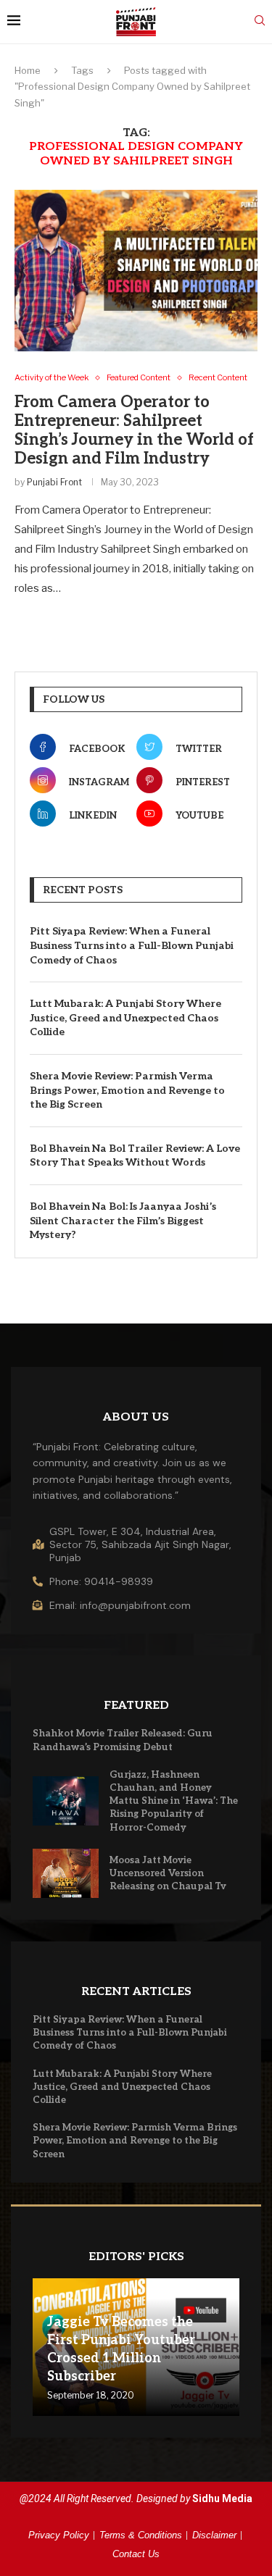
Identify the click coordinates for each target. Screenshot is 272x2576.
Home (28, 70)
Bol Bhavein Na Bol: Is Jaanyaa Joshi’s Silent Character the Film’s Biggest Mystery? (123, 1221)
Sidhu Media (222, 2498)
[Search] (260, 21)
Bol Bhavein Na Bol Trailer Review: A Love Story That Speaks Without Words (135, 1156)
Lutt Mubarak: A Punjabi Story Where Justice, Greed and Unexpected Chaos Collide (125, 1018)
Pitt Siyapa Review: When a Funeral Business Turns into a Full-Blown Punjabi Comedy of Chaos (132, 945)
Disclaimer (214, 2535)
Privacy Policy (59, 2535)
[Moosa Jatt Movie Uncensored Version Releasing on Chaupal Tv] (66, 1873)
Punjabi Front (54, 482)
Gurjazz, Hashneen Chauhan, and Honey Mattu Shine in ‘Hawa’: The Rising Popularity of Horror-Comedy (174, 1801)
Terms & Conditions (141, 2535)
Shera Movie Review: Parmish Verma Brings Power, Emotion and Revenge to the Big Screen (127, 1090)
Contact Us (136, 2554)
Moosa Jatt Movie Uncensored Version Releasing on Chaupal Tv (168, 1873)
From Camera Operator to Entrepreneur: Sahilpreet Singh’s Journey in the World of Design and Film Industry (134, 430)
